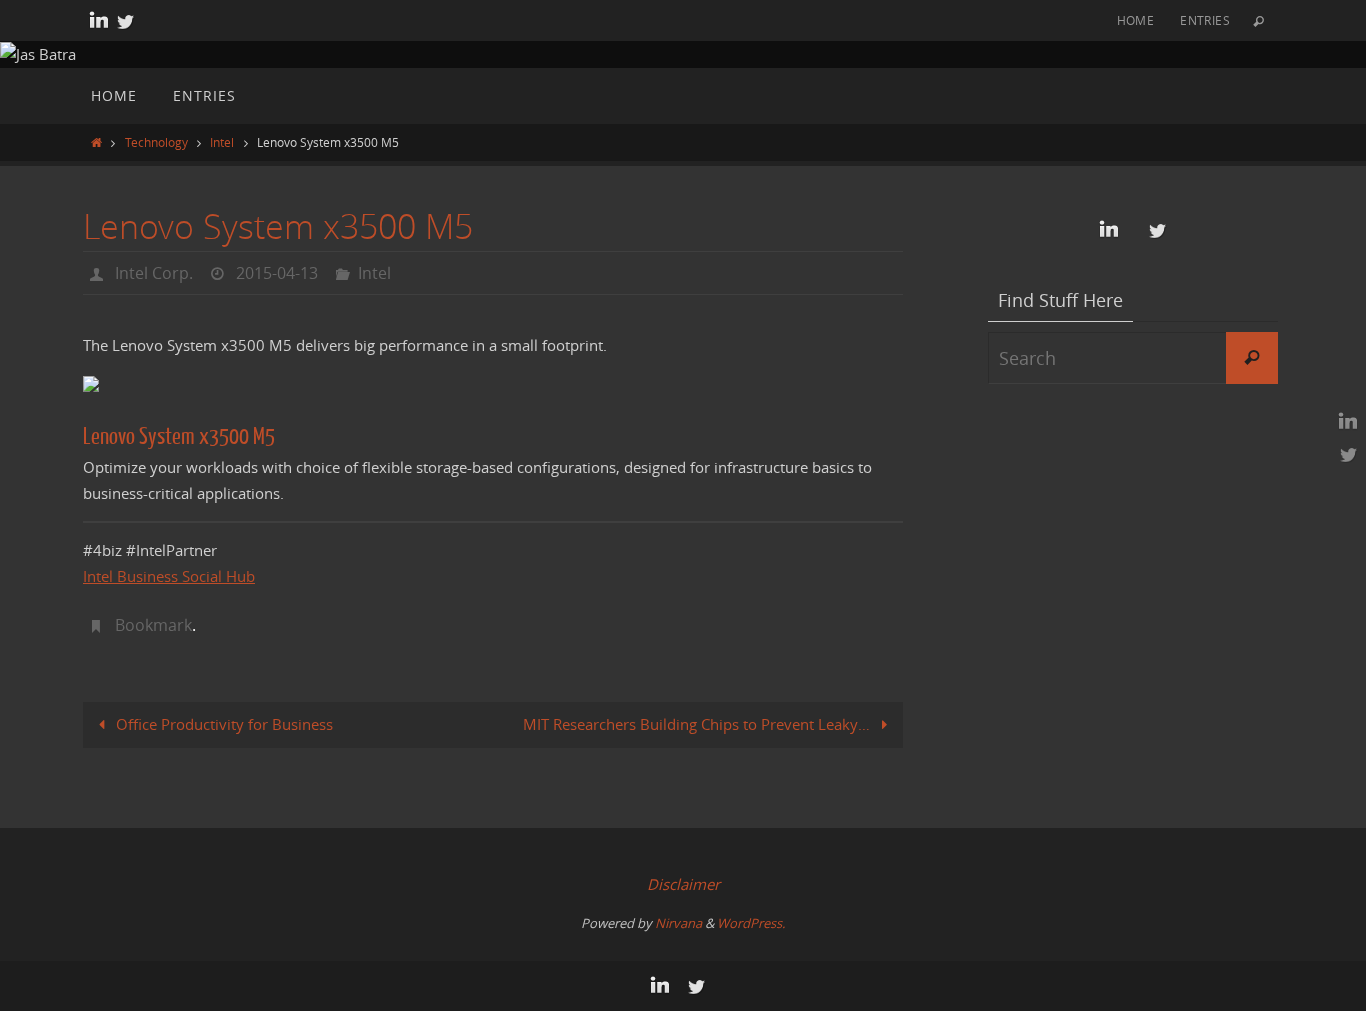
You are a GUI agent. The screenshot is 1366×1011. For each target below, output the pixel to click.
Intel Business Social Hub (169, 576)
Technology (156, 142)
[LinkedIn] (99, 21)
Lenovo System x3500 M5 (179, 436)
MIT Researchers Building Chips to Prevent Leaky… (698, 724)
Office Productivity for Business (222, 724)
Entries (1205, 20)
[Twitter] (125, 21)
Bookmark (153, 625)
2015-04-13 (277, 273)
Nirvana (678, 923)
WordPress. (751, 923)
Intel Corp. (154, 273)
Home (1136, 20)
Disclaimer (683, 884)
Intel (222, 142)
